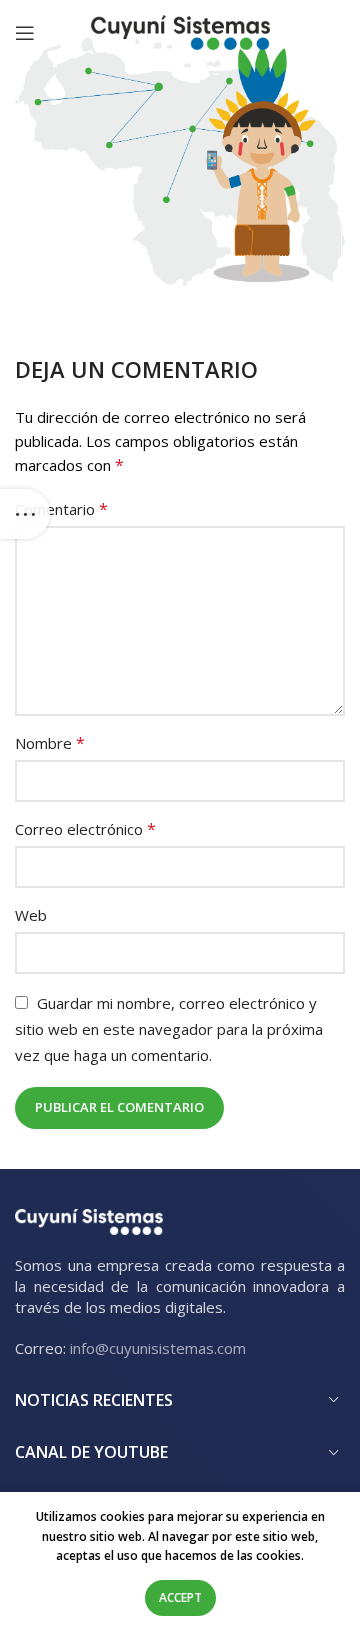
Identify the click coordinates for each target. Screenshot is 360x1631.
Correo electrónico (85, 829)
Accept (180, 1597)
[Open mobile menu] (25, 33)
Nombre (50, 743)
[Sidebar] (25, 514)
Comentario (61, 509)
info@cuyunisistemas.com (158, 1348)
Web (31, 915)
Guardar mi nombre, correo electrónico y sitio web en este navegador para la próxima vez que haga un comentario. (169, 1029)
